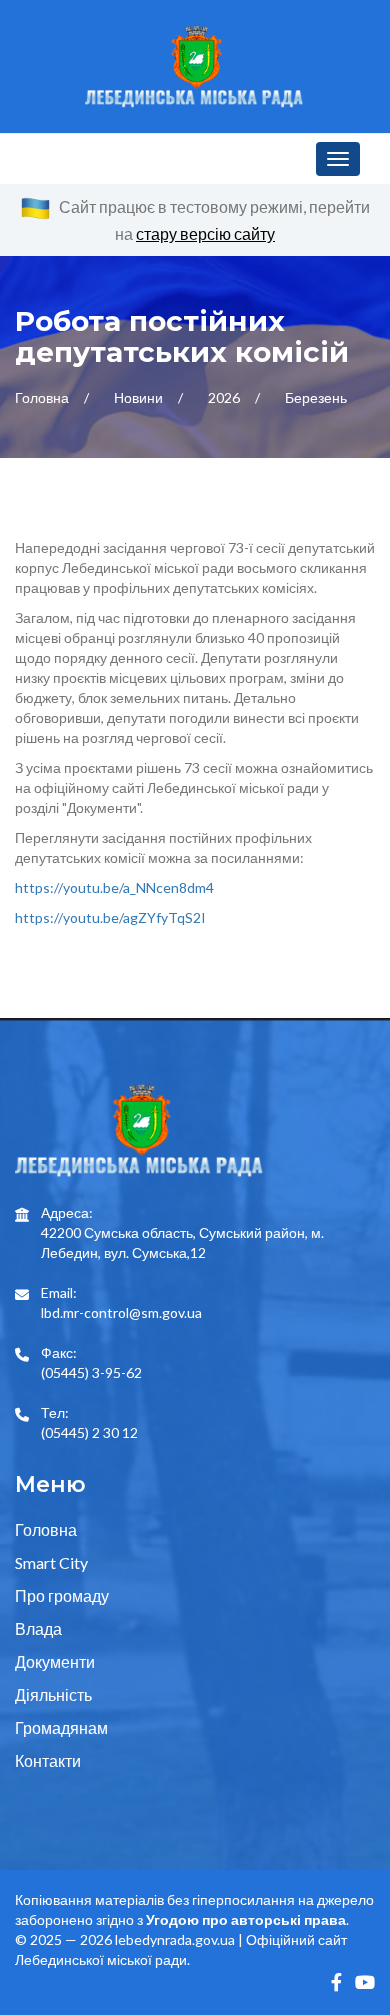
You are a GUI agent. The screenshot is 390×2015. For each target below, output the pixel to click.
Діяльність (53, 1694)
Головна (43, 397)
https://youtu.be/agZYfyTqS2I (110, 917)
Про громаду (62, 1595)
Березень (316, 397)
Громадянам (61, 1727)
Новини (140, 397)
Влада (38, 1628)
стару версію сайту (205, 233)
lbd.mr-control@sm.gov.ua (121, 1312)
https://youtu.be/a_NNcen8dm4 (114, 887)
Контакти (48, 1760)
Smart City (51, 1562)
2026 (225, 397)
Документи (55, 1661)
